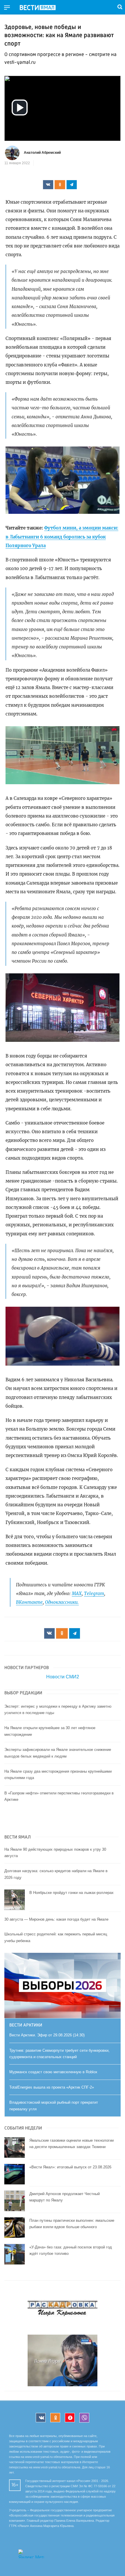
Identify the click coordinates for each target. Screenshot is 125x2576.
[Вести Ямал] (42, 8)
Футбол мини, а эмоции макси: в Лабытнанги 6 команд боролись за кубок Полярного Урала (62, 537)
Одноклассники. (62, 1602)
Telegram (94, 1593)
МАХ (77, 1593)
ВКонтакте (29, 1602)
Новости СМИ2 (63, 1677)
